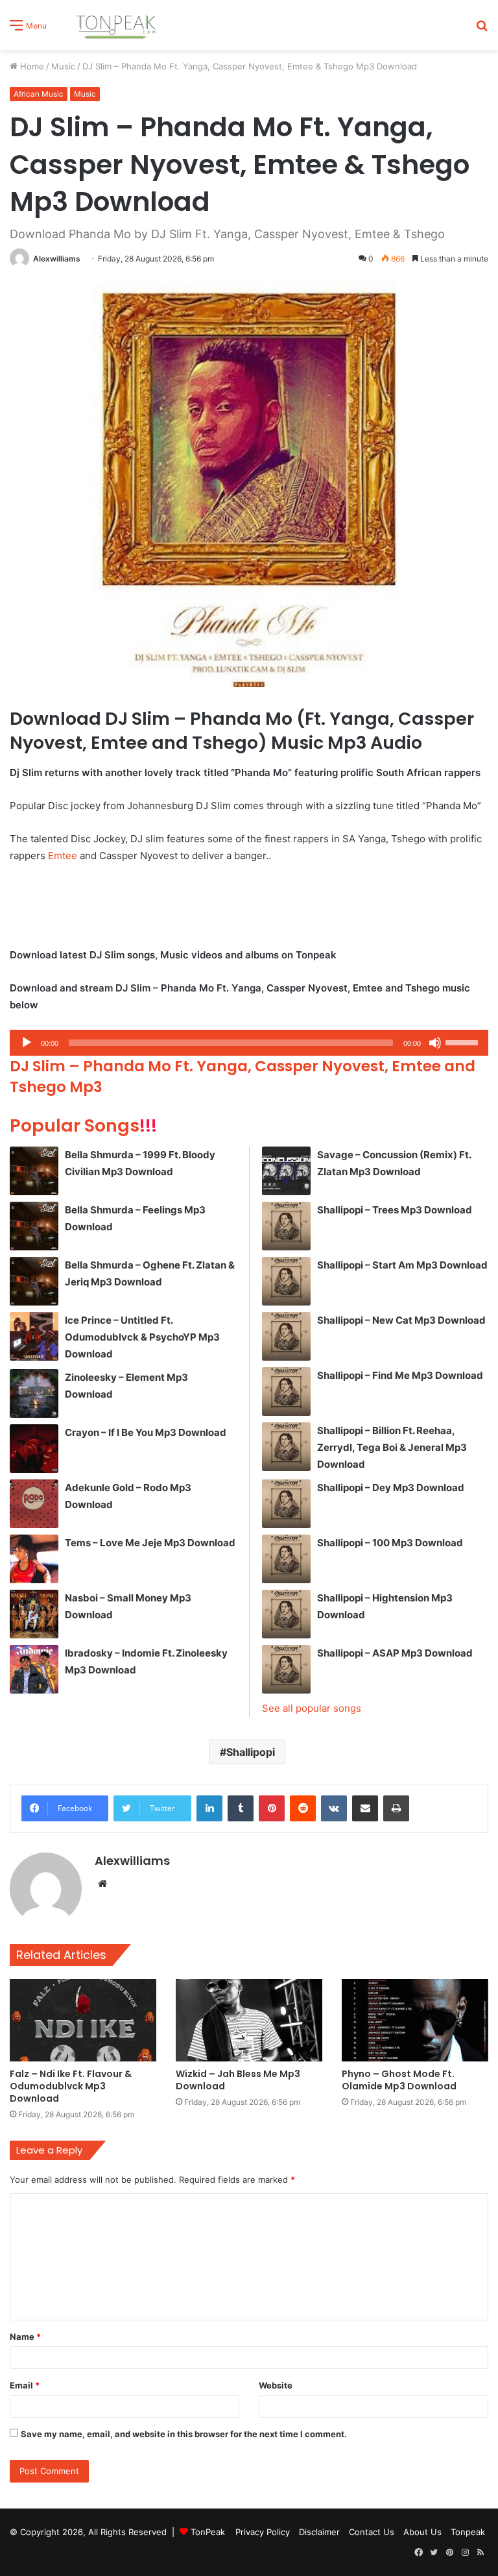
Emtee (63, 856)
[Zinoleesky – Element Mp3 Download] (34, 1393)
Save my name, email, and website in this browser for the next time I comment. (184, 2434)
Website (276, 2385)
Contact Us (372, 2532)
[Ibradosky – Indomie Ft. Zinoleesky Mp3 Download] (34, 1669)
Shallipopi (251, 1752)
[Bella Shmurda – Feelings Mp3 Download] (34, 1226)
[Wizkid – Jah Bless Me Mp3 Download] (249, 2020)
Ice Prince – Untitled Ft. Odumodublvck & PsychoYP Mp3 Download (142, 1337)
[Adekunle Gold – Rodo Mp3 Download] (34, 1504)
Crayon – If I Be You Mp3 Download (146, 1432)
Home (31, 66)
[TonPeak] (118, 25)
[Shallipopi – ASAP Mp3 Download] (286, 1669)
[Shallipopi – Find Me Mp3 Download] (286, 1391)
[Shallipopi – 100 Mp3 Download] (286, 1559)
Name (25, 2337)
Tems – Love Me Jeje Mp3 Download (150, 1543)
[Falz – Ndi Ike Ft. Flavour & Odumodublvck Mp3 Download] (83, 2020)
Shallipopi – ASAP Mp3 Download (395, 1653)
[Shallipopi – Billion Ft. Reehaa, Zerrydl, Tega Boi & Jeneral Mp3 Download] (286, 1447)
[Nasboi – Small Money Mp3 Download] (34, 1614)
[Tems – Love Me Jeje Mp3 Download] (34, 1559)
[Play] (27, 1043)
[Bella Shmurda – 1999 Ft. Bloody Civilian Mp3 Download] (34, 1171)
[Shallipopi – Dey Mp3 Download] (286, 1504)
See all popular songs (312, 1708)
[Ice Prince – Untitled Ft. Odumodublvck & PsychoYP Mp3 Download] (34, 1336)
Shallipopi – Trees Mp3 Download (395, 1210)
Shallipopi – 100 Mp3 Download (390, 1543)
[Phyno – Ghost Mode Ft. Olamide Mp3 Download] (415, 2020)
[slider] (464, 1041)
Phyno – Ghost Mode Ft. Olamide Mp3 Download (399, 2080)
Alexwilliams (57, 259)
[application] (249, 1043)
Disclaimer (319, 2532)
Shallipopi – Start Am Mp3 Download (402, 1265)
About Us (422, 2532)
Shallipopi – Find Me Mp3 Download (400, 1375)
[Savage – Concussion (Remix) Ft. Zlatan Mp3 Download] (286, 1171)
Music (63, 66)
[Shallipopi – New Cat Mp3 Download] (286, 1336)
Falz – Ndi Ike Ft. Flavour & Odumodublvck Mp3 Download (71, 2086)
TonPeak (208, 2532)
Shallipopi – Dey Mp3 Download (391, 1488)
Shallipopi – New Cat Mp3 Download (401, 1320)
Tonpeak (468, 2532)
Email (25, 2385)
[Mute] (435, 1043)
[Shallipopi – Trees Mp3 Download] (286, 1226)
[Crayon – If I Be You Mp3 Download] (34, 1449)
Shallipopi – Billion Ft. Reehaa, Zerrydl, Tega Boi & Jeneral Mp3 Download (392, 1447)
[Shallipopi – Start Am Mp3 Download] (286, 1281)
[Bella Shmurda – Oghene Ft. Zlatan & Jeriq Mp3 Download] (34, 1281)
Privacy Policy (263, 2532)
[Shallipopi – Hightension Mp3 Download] (286, 1614)
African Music (39, 94)
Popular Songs (83, 1125)
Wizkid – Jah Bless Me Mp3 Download (238, 2080)
